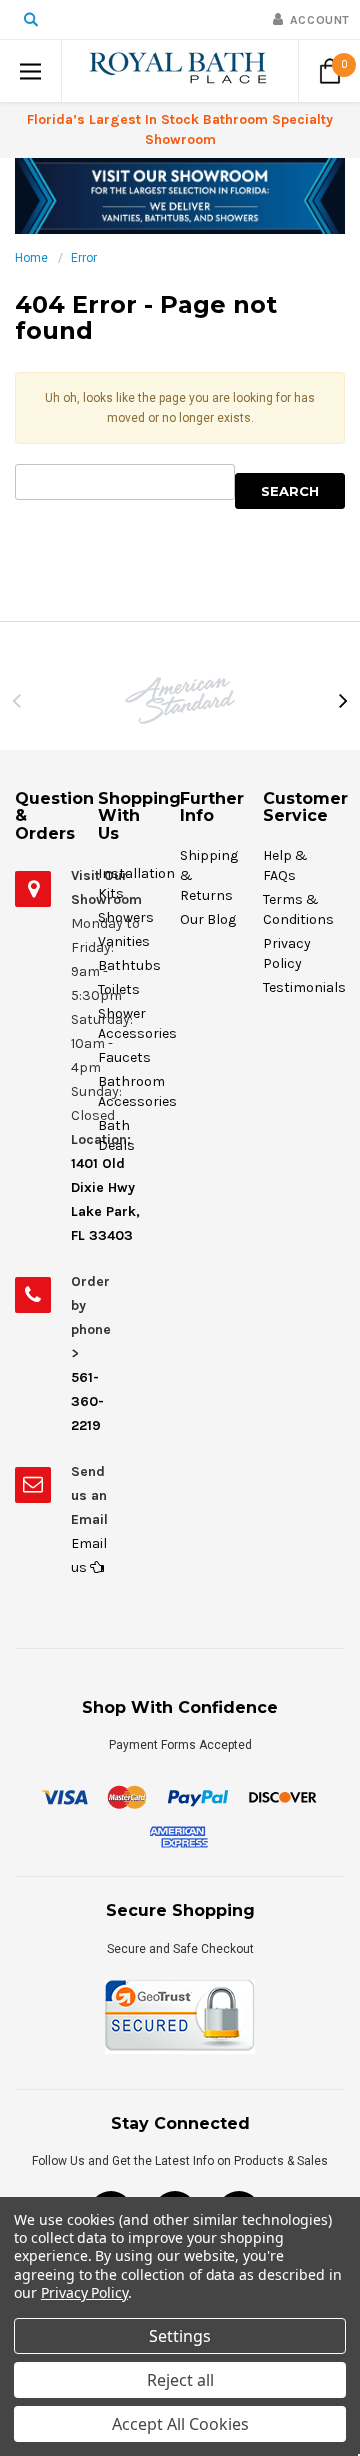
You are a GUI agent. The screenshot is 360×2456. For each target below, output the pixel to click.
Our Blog (208, 919)
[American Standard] (180, 700)
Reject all (180, 2380)
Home (31, 258)
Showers (126, 917)
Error (84, 258)
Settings (180, 2336)
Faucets (124, 1057)
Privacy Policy (84, 2292)
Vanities (124, 941)
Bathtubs (129, 965)
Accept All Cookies (180, 2424)
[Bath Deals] (180, 195)
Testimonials (304, 987)
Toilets (119, 989)
